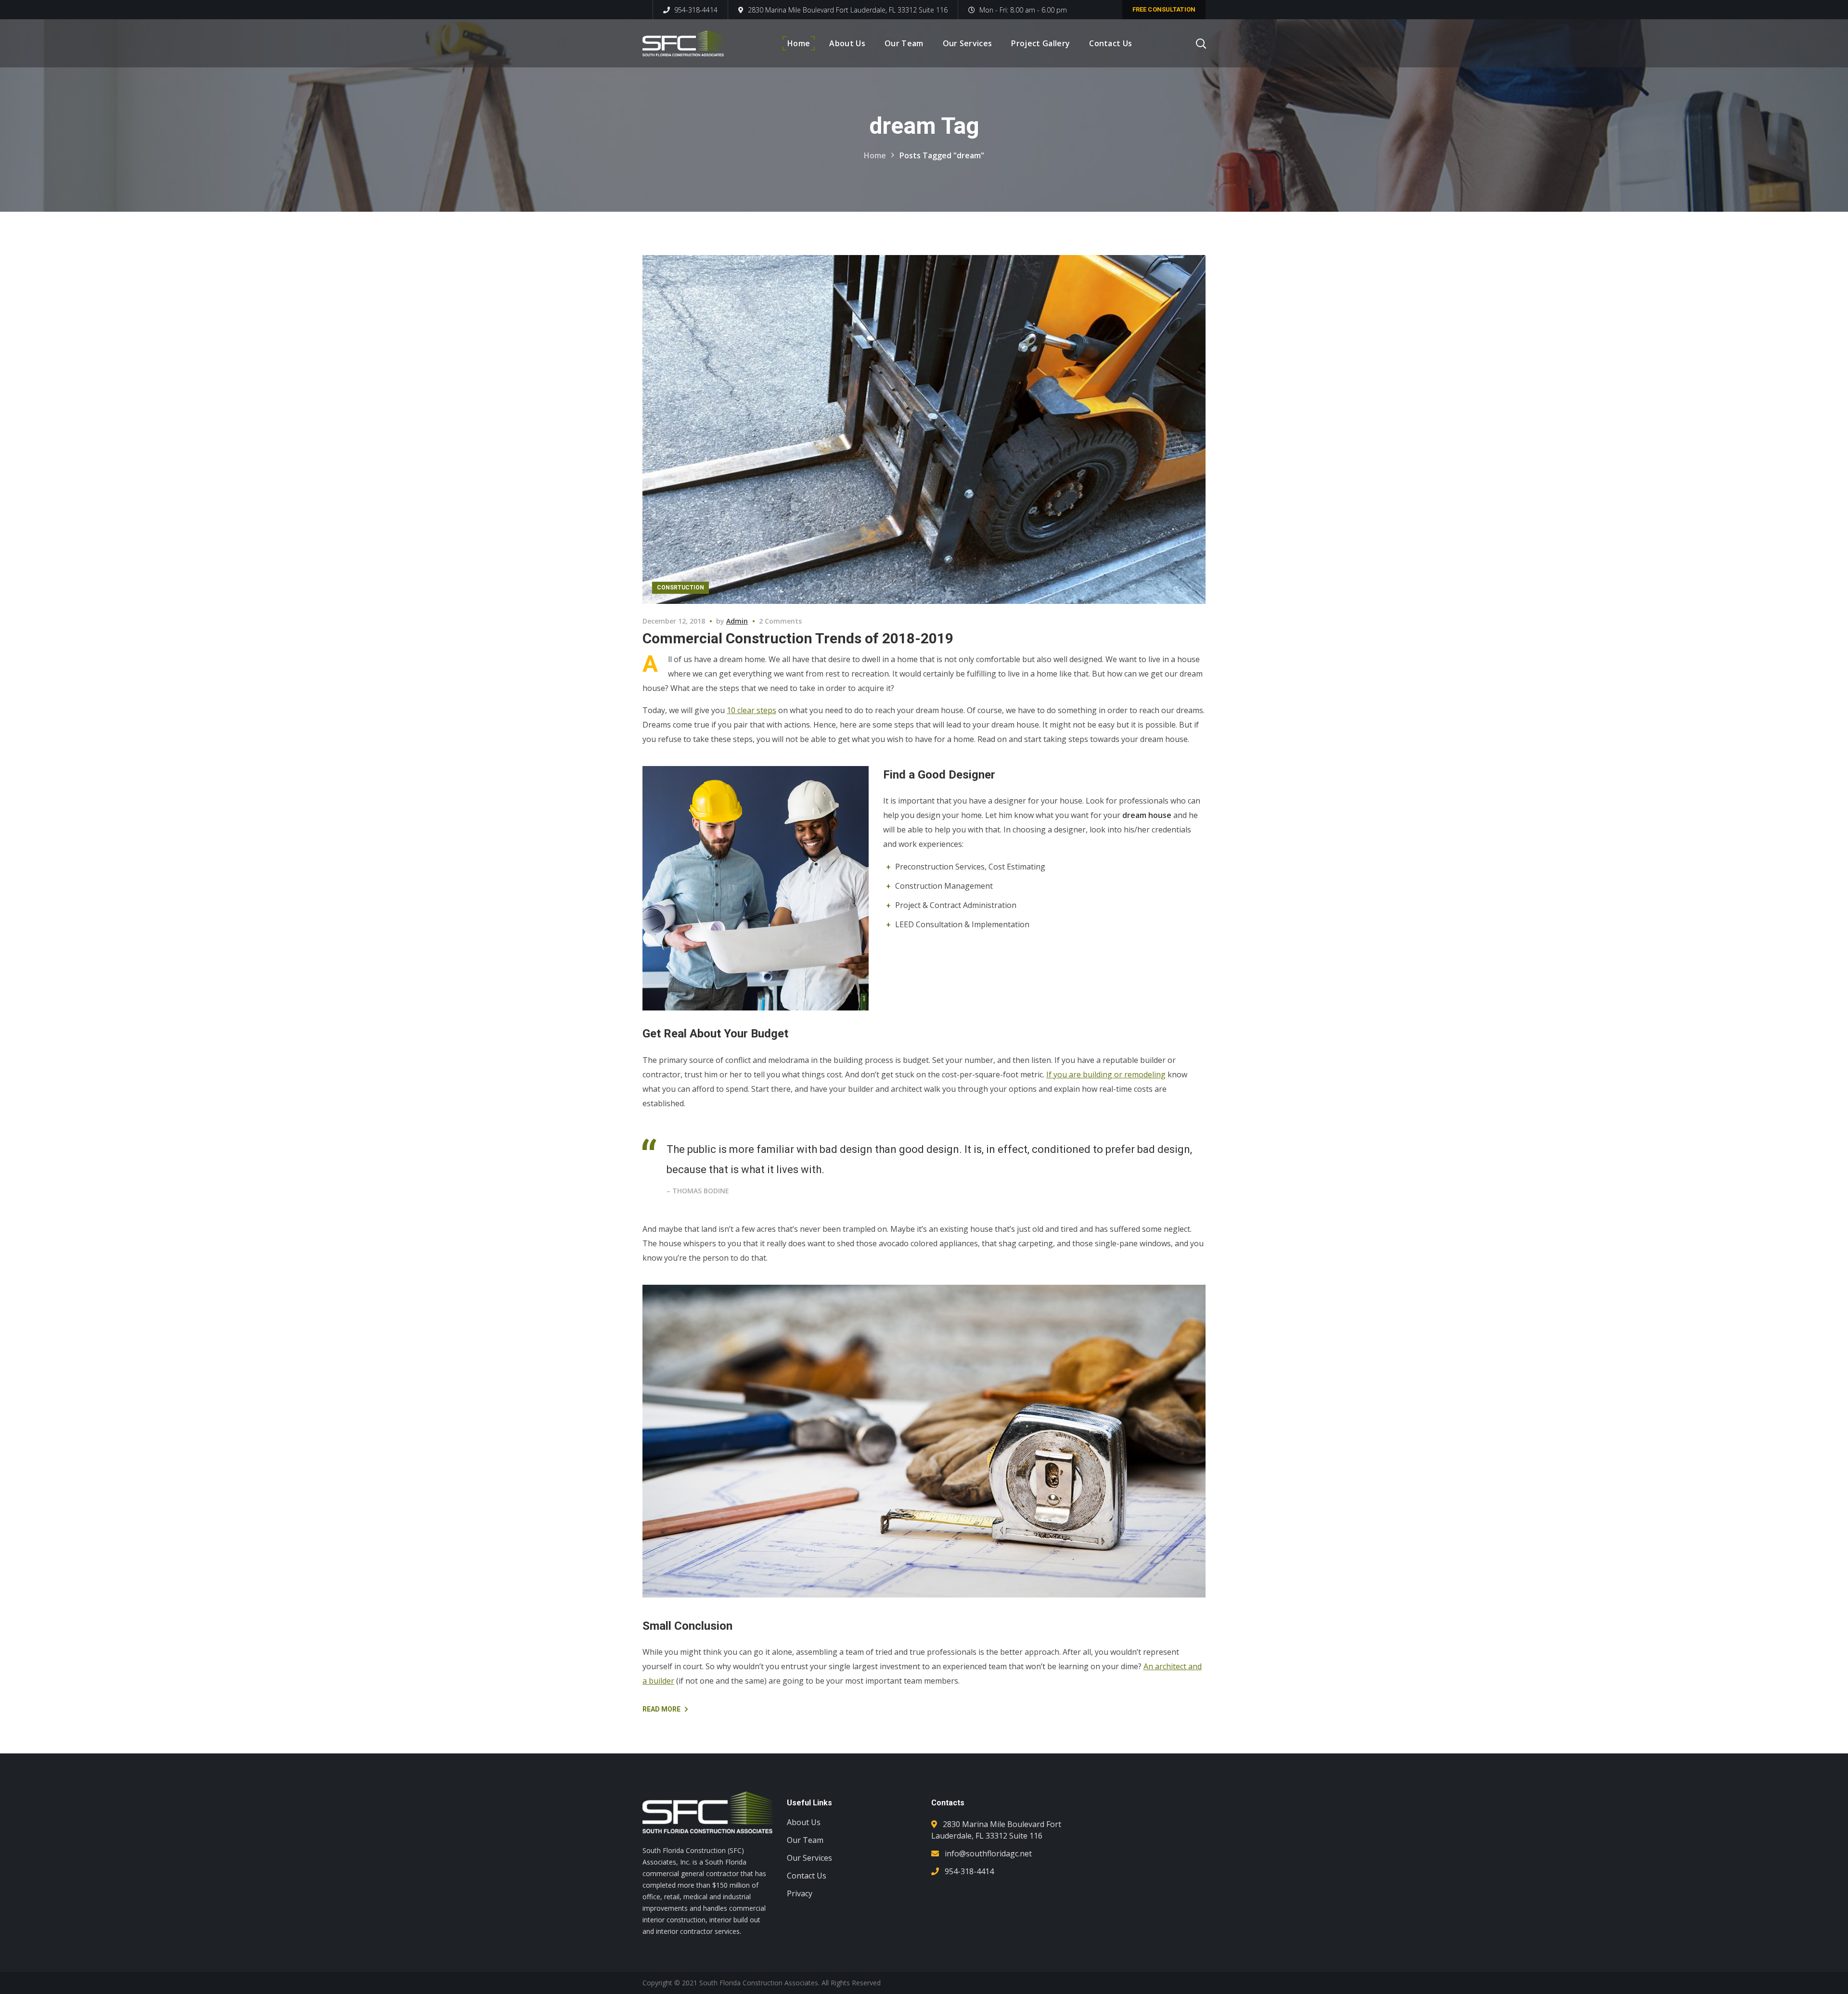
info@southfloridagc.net (988, 1853)
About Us (804, 1822)
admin (737, 621)
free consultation (1164, 9)
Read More (661, 1709)
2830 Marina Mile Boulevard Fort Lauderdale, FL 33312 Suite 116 (848, 10)
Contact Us (807, 1876)
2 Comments (780, 621)
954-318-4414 (695, 10)
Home (875, 155)
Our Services (809, 1858)
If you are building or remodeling (1106, 1074)
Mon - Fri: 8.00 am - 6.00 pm (1023, 10)
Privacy (800, 1893)
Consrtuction (680, 588)
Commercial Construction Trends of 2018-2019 (798, 638)
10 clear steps (751, 710)
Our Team (805, 1840)
